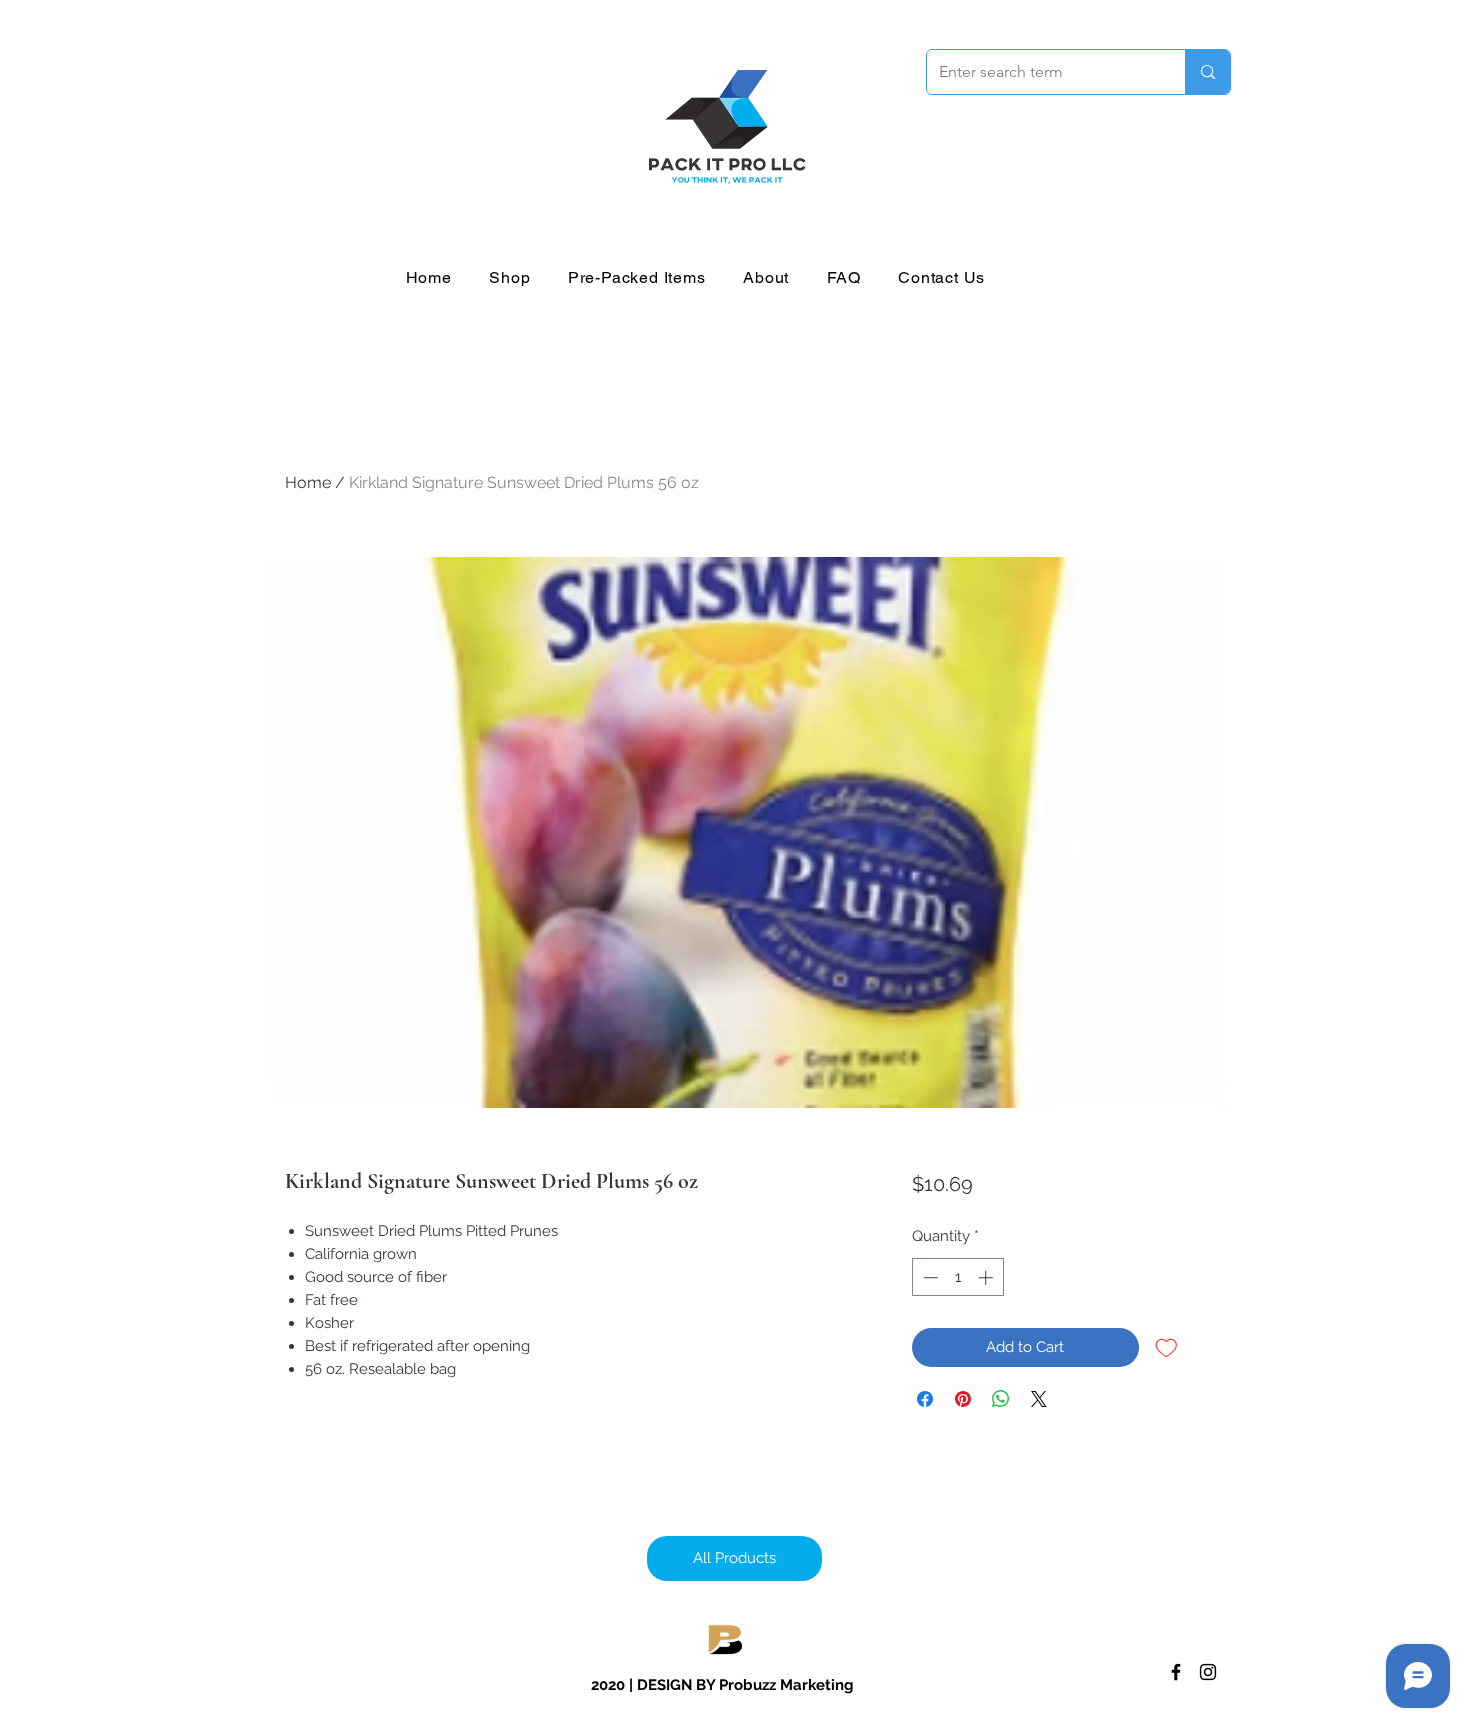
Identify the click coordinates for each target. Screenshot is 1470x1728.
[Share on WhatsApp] (1001, 1399)
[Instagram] (1208, 1672)
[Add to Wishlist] (1166, 1347)
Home (308, 482)
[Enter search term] (1207, 72)
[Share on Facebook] (925, 1399)
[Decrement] (928, 1277)
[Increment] (987, 1277)
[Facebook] (1176, 1672)
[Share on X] (1039, 1399)
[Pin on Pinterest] (963, 1399)
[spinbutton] (957, 1277)
